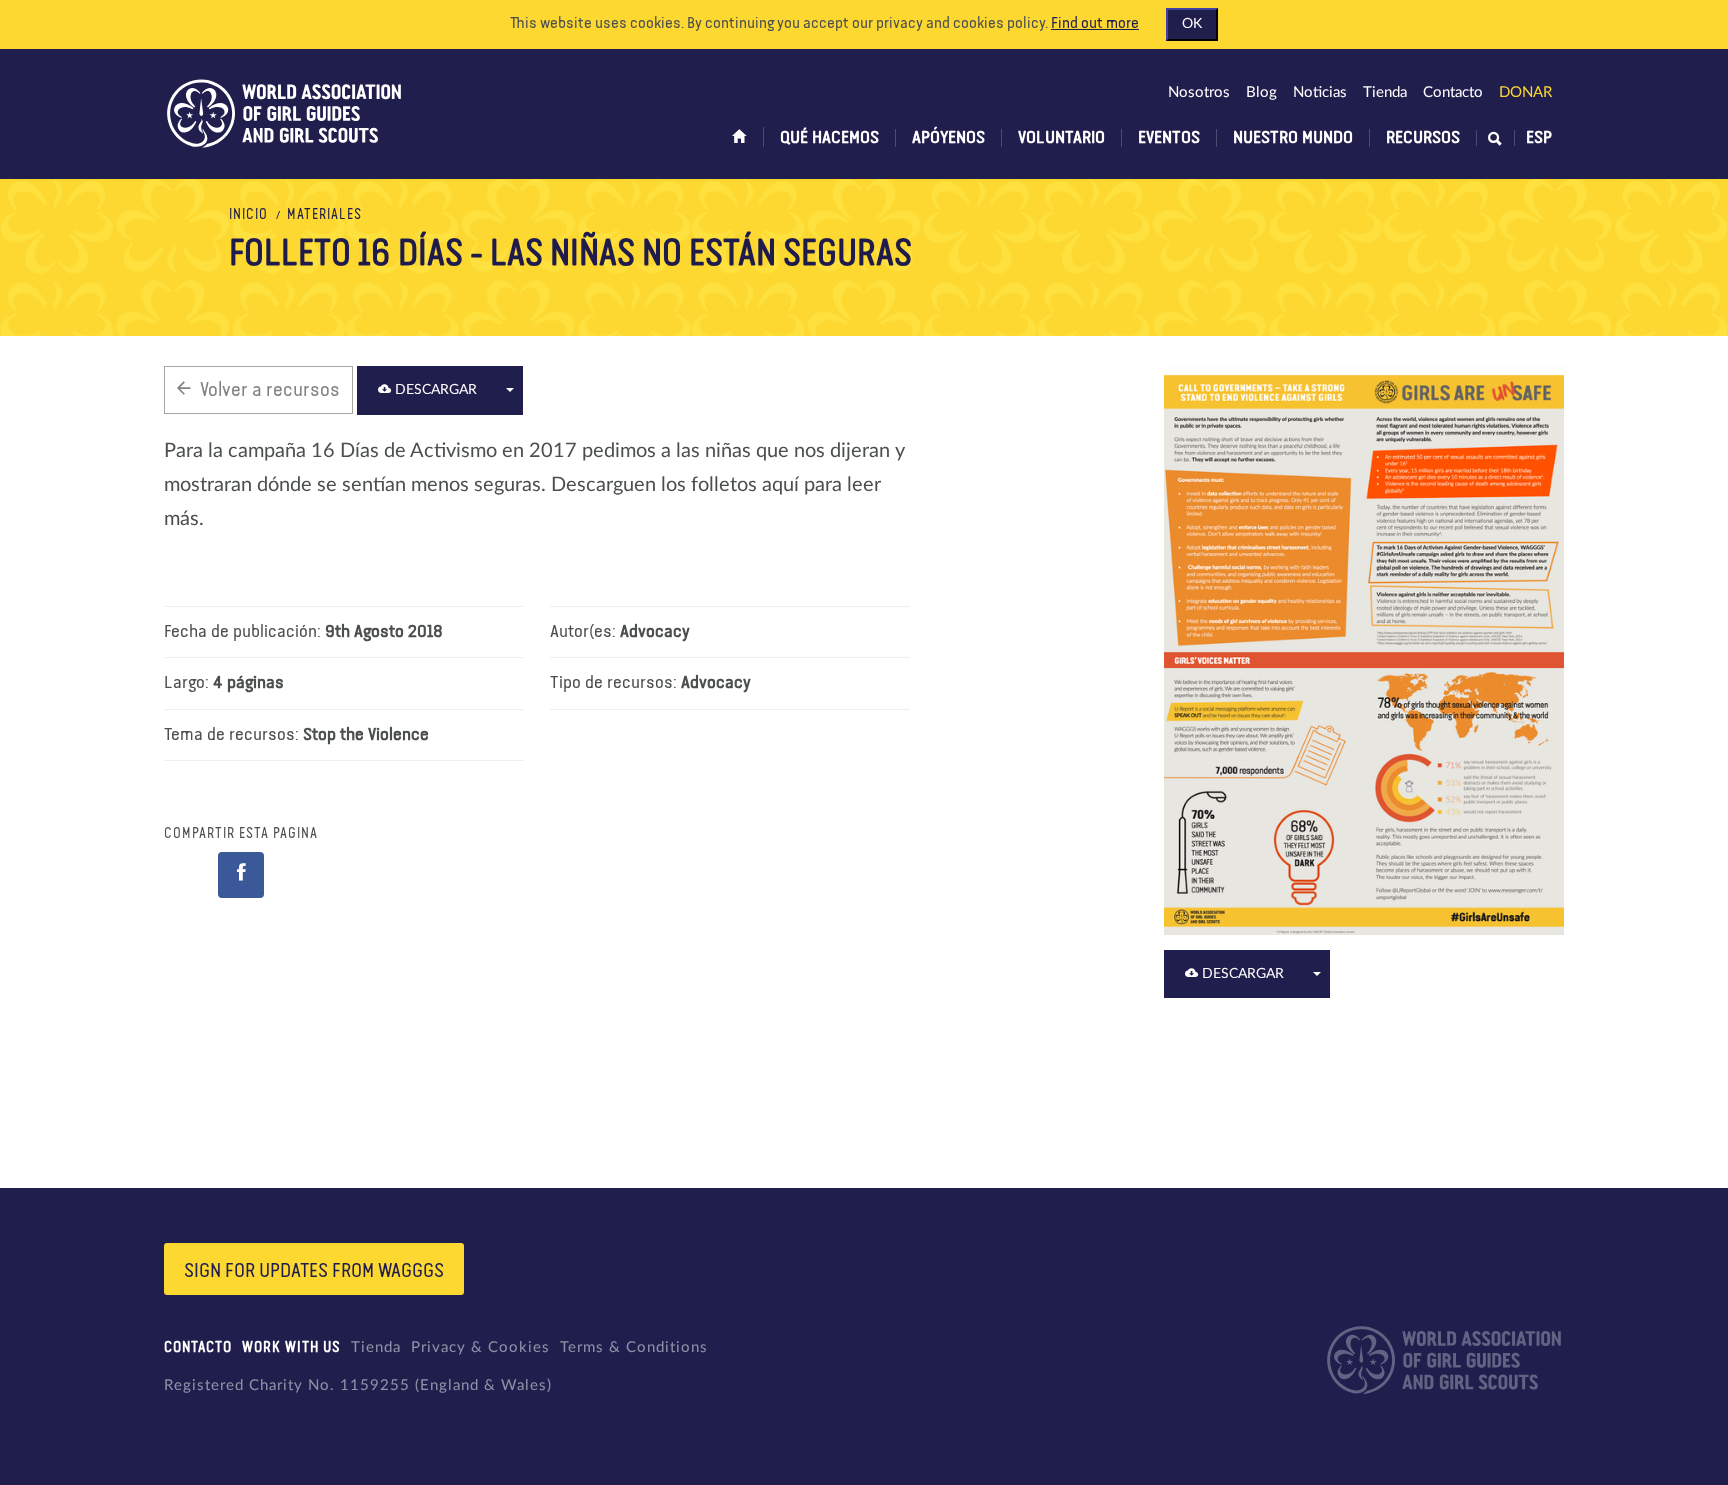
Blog (1261, 92)
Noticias (1320, 92)
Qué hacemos (829, 138)
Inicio (248, 215)
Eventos (1169, 138)
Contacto (1453, 92)
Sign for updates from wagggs (314, 1271)
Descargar (434, 390)
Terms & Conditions (634, 1347)
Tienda (1385, 92)
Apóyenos (948, 138)
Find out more (1095, 24)
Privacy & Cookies (480, 1347)
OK (1192, 24)
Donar (1525, 92)
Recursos (1423, 138)
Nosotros (1199, 92)
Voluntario (1061, 138)
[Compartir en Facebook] (241, 875)
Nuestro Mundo (1293, 138)
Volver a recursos (270, 390)
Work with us (291, 1347)
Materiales (324, 215)
